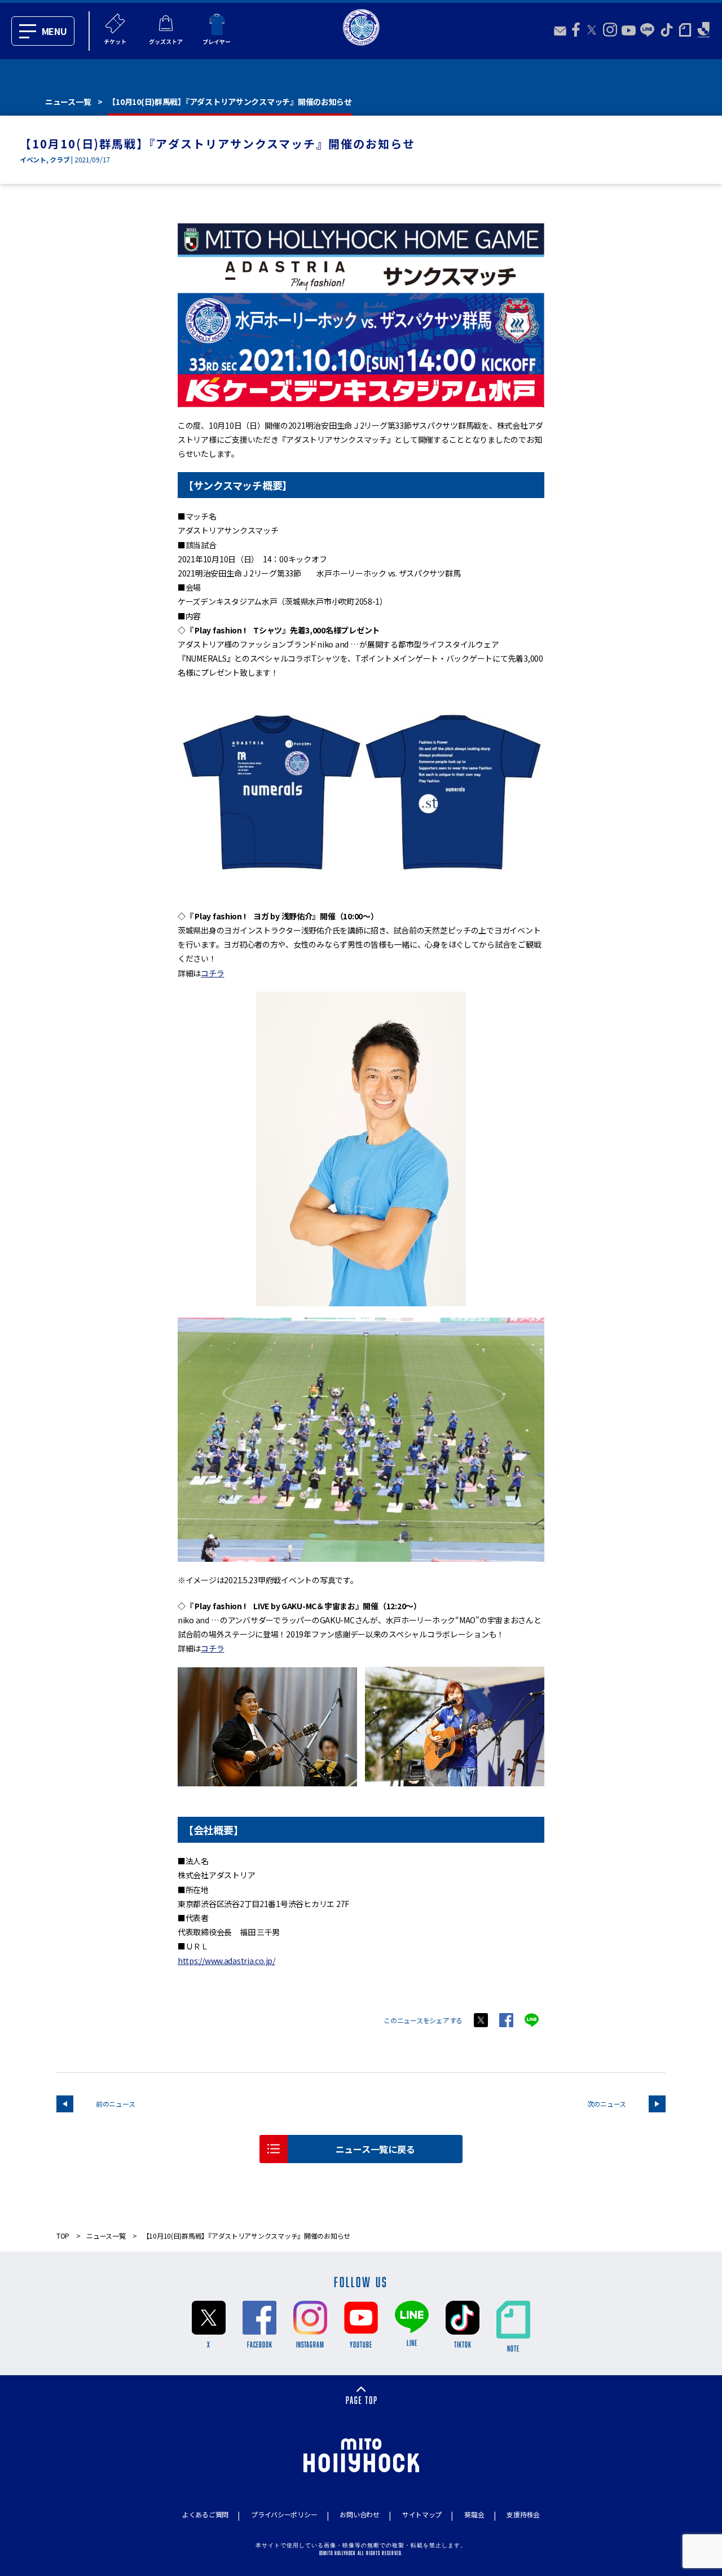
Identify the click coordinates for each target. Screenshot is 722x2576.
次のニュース (607, 2104)
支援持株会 (523, 2514)
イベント (33, 159)
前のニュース (115, 2104)
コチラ (212, 973)
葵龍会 (474, 2514)
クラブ (60, 159)
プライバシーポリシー (284, 2514)
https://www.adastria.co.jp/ (226, 1961)
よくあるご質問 (205, 2514)
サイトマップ (422, 2514)
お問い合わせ (359, 2514)
